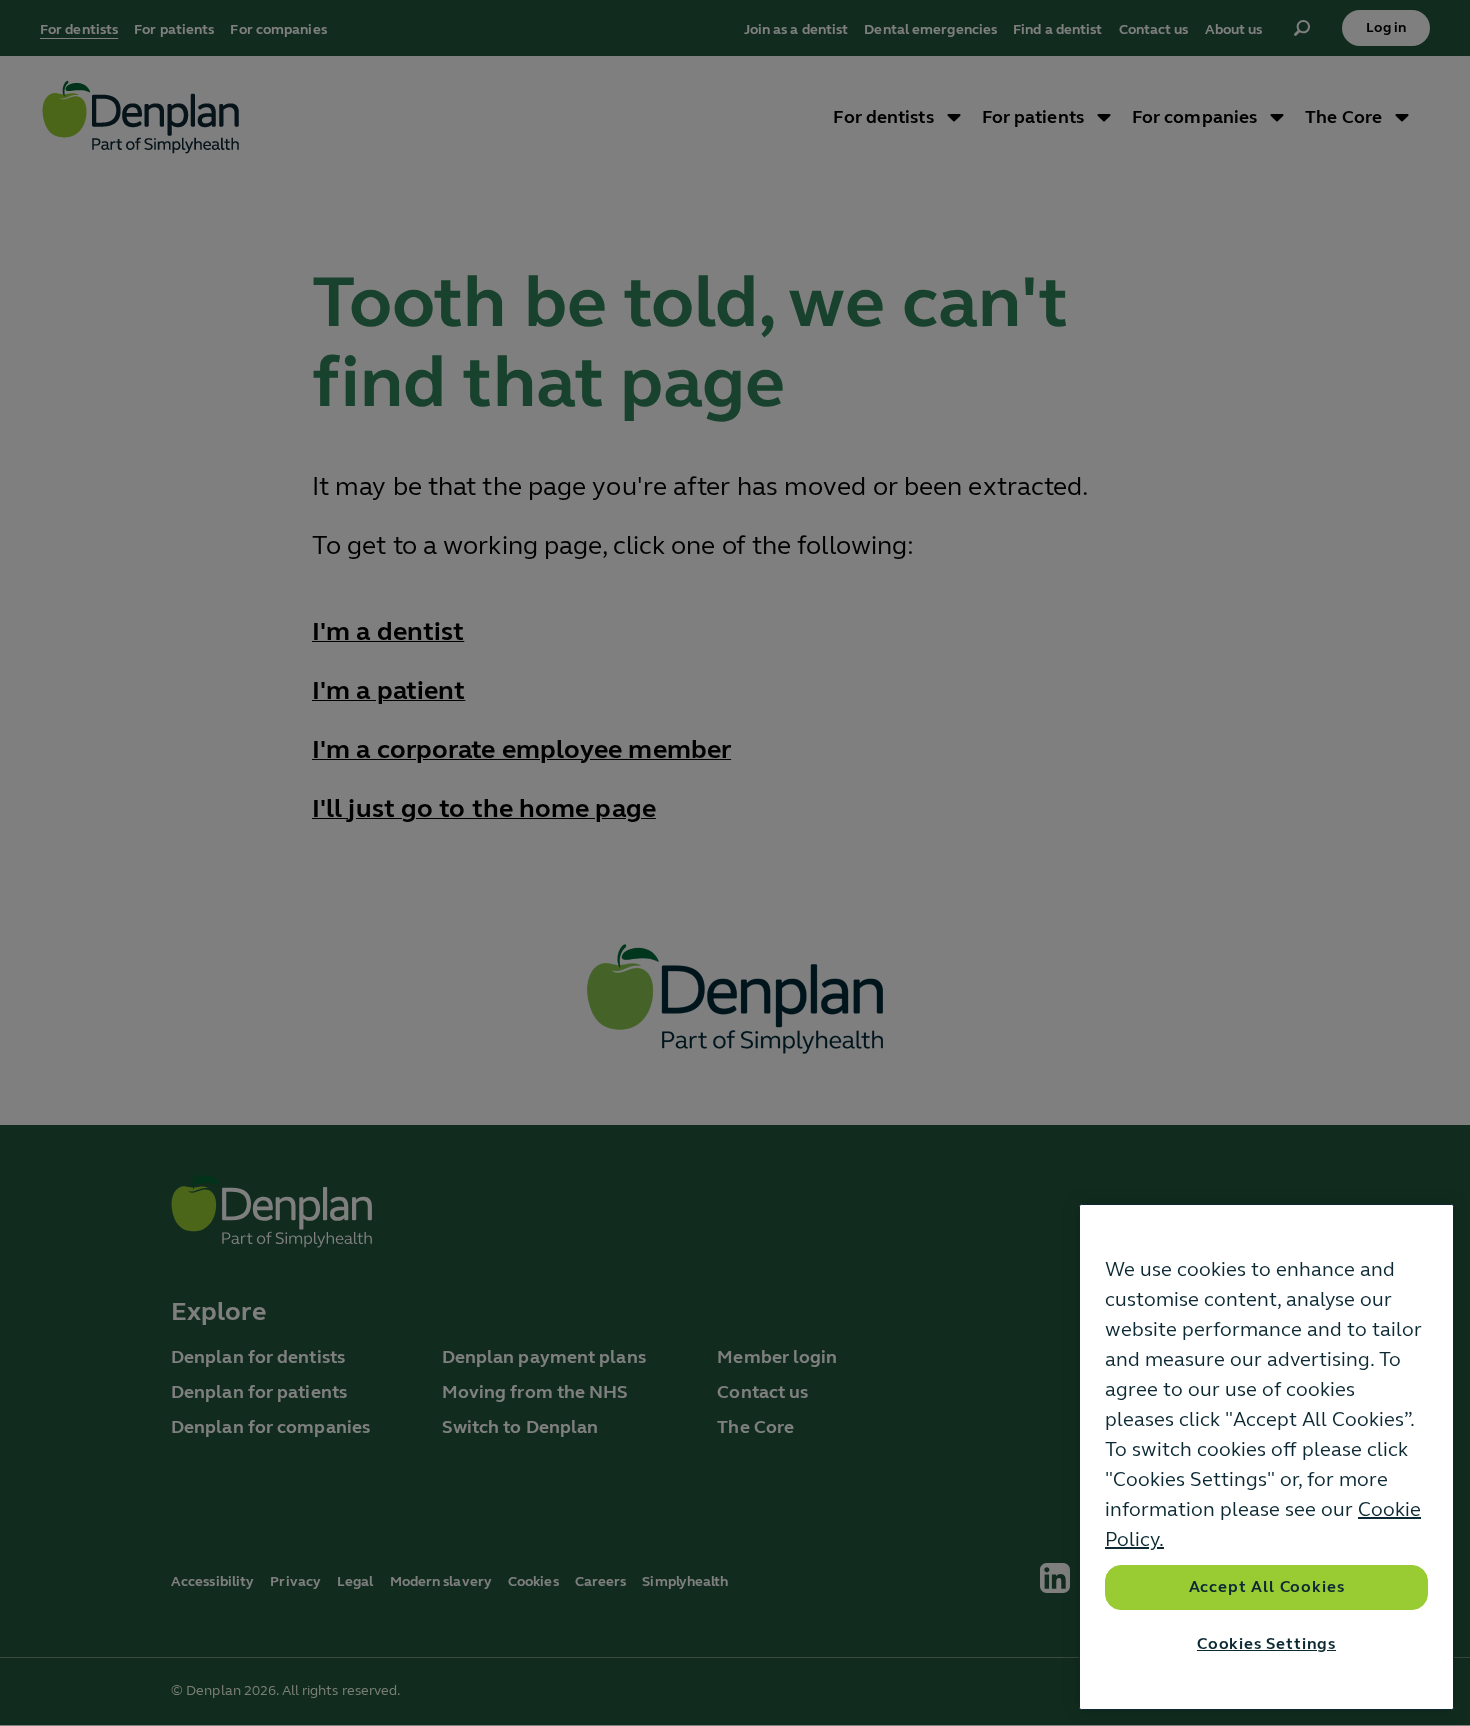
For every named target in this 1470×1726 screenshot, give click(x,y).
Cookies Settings (1266, 1644)
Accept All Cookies (1267, 1587)
